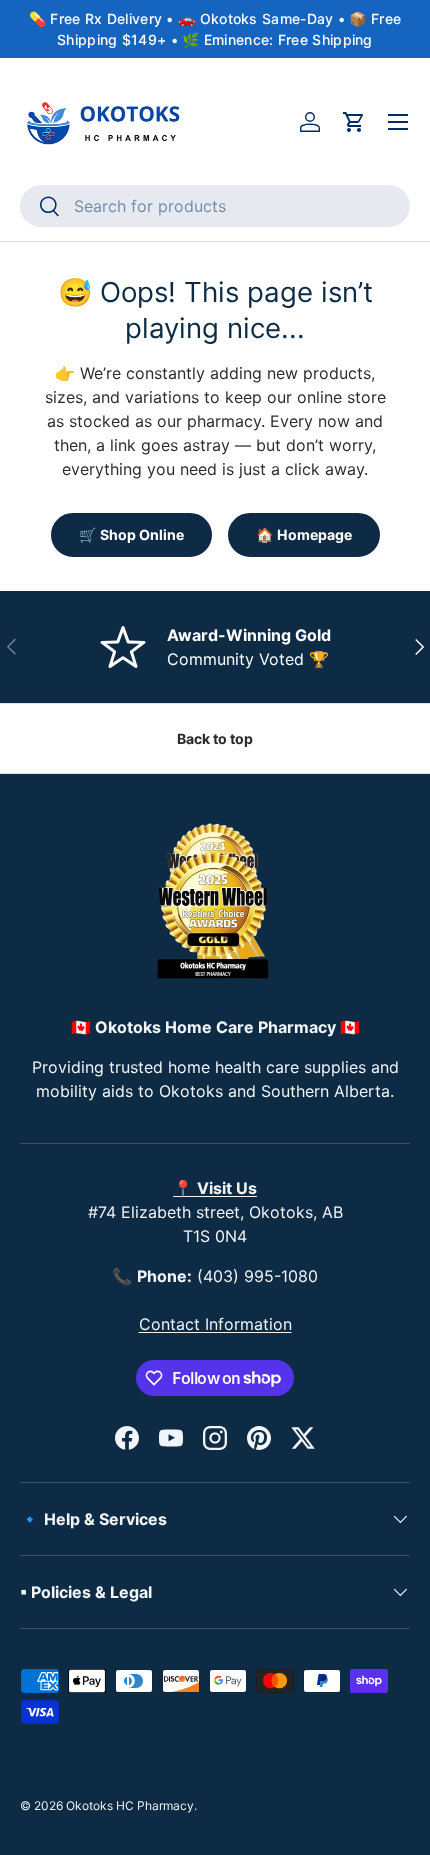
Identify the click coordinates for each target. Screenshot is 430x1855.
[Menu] (398, 122)
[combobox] (215, 206)
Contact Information (215, 1324)
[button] (354, 122)
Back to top (215, 738)
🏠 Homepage (304, 534)
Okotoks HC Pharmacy (130, 1805)
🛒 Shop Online (131, 534)
